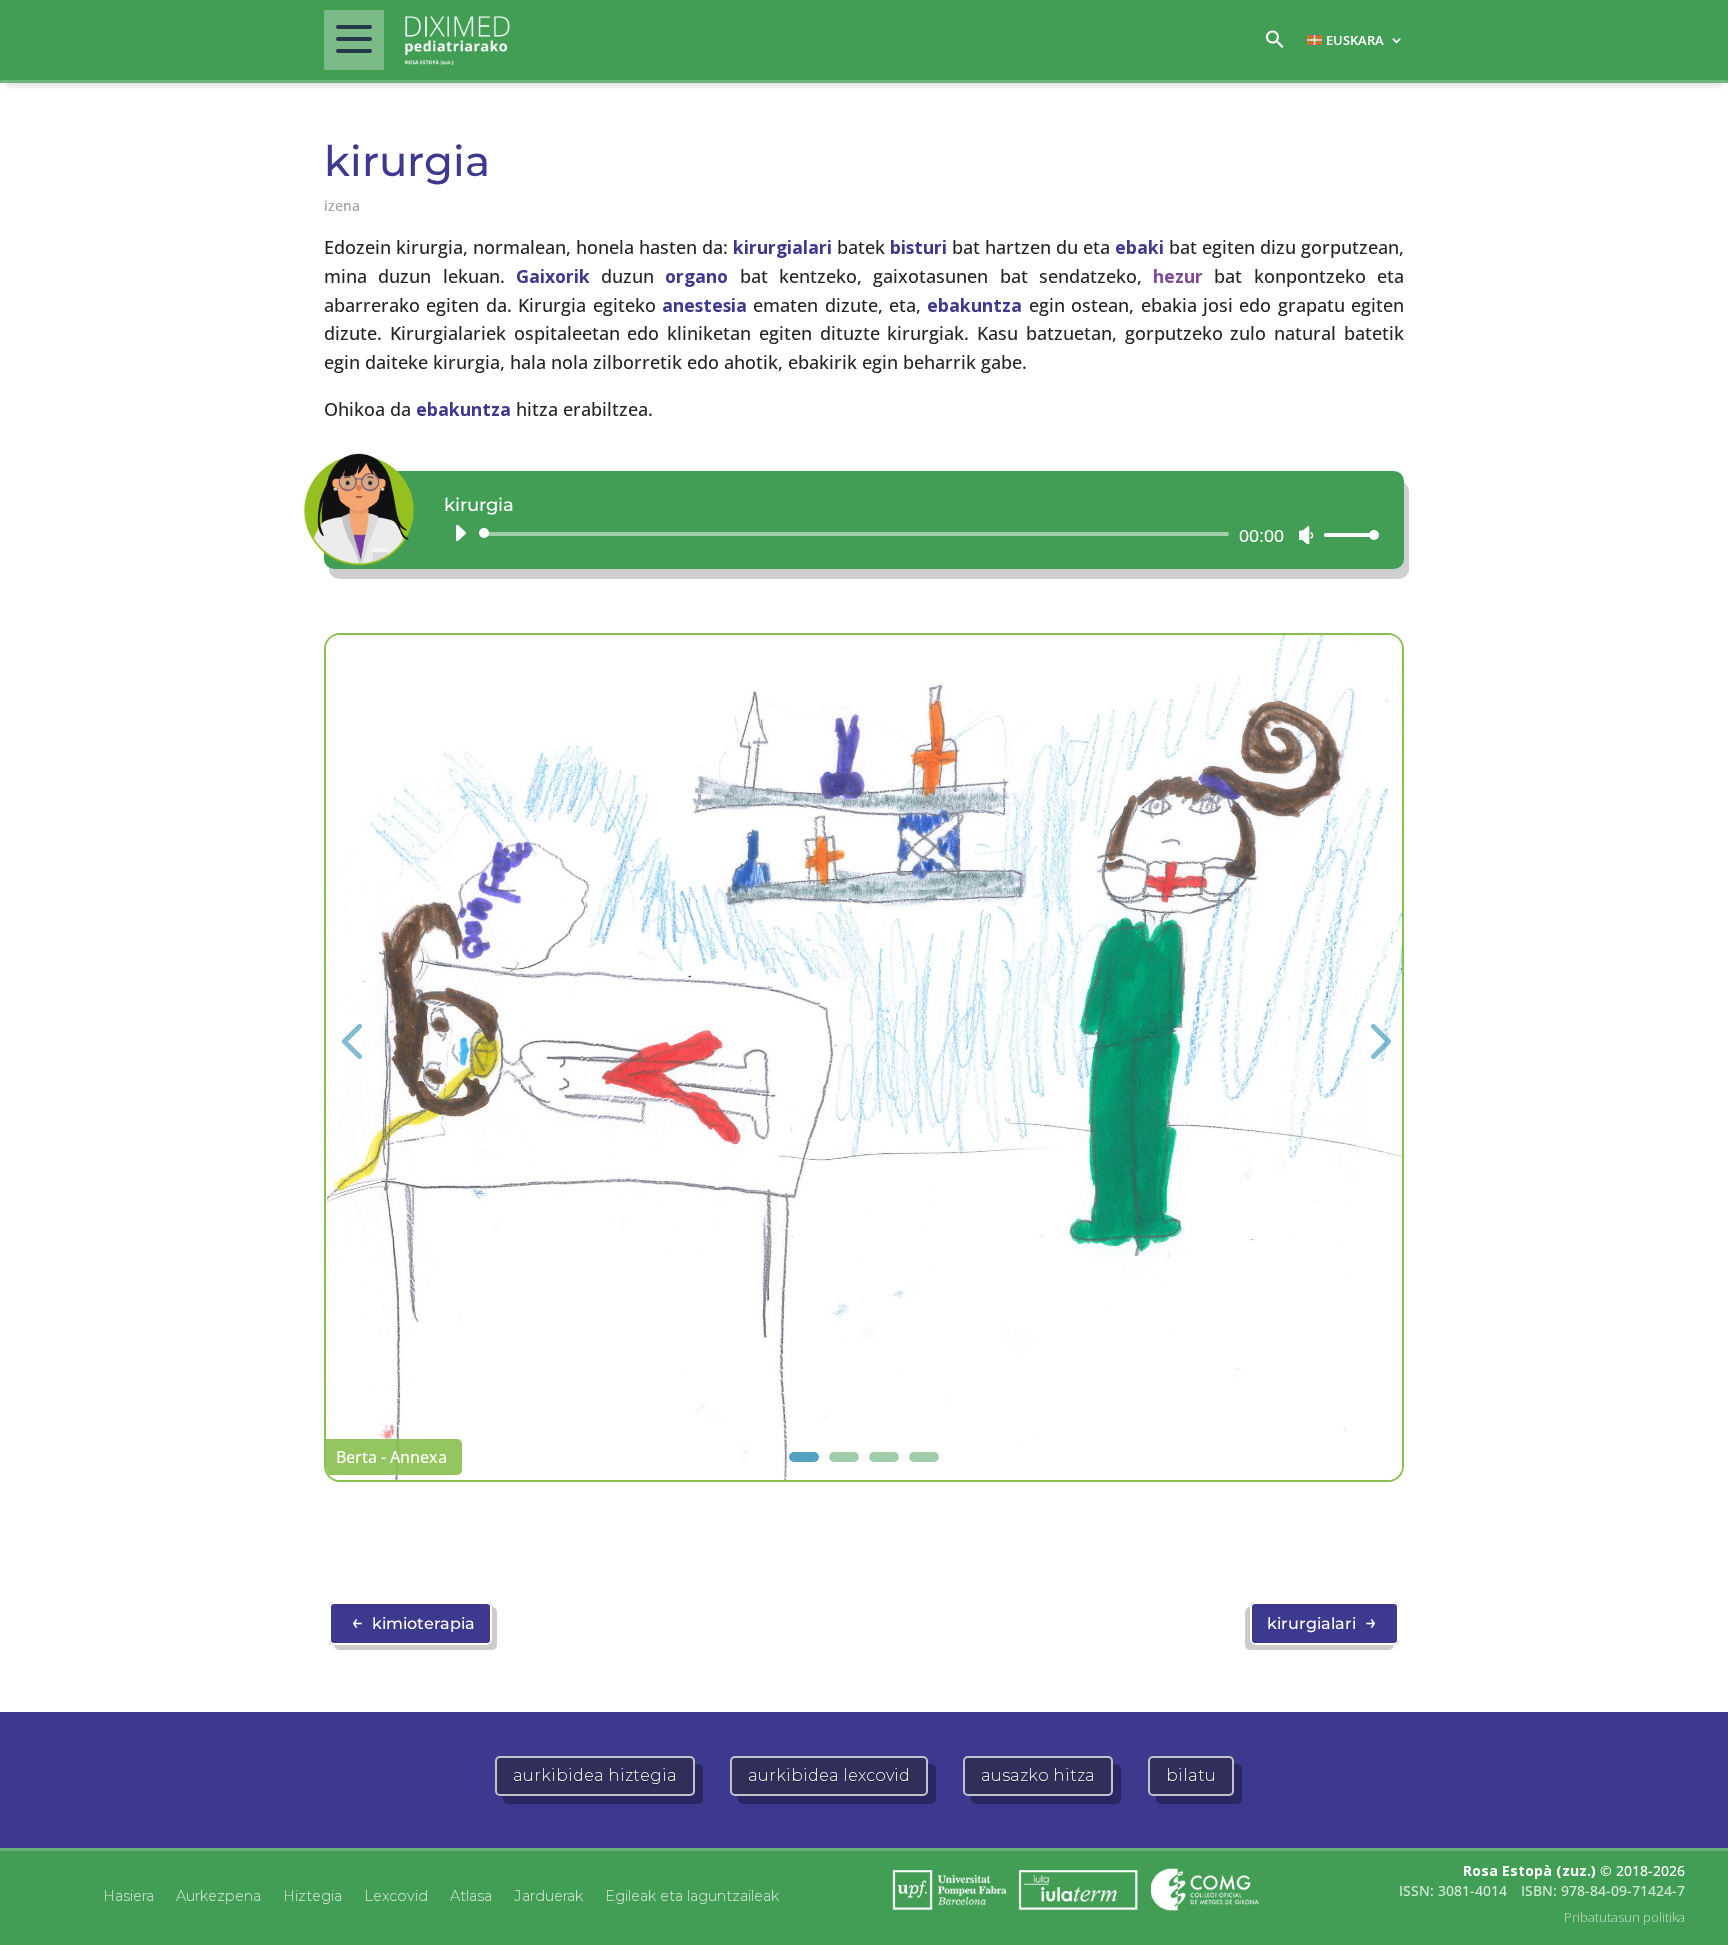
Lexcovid (396, 1895)
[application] (909, 534)
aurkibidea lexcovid (829, 1775)
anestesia (704, 305)
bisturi (918, 247)
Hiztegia (312, 1895)
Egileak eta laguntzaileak (692, 1895)
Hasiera (128, 1895)
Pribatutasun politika (1624, 1917)
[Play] (460, 533)
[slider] (1346, 534)
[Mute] (1306, 535)
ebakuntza (974, 305)
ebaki (1139, 247)
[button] (1275, 44)
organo (696, 276)
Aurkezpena (218, 1895)
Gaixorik (553, 276)
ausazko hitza (1038, 1775)
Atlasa (471, 1895)
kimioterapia (413, 1622)
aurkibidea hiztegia (595, 1775)
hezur (1178, 276)
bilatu (1191, 1775)
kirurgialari (782, 247)
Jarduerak (548, 1895)
